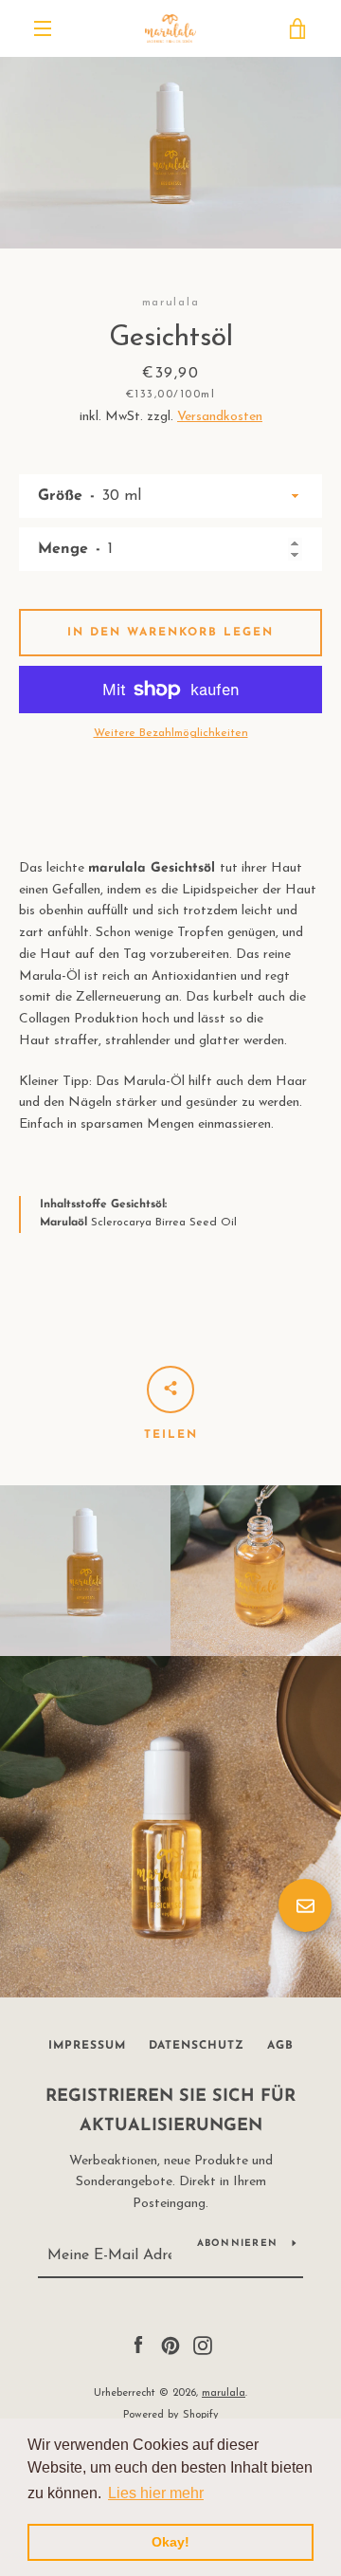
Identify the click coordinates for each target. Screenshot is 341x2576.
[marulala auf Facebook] (138, 2345)
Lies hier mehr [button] (156, 2493)
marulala (224, 2393)
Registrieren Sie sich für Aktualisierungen (170, 2112)
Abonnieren (238, 2244)
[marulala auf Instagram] (203, 2345)
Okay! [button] (170, 2542)
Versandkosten (220, 417)
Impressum (87, 2046)
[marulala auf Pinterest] (170, 2345)
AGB (280, 2046)
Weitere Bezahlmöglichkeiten (171, 733)
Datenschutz (197, 2046)
